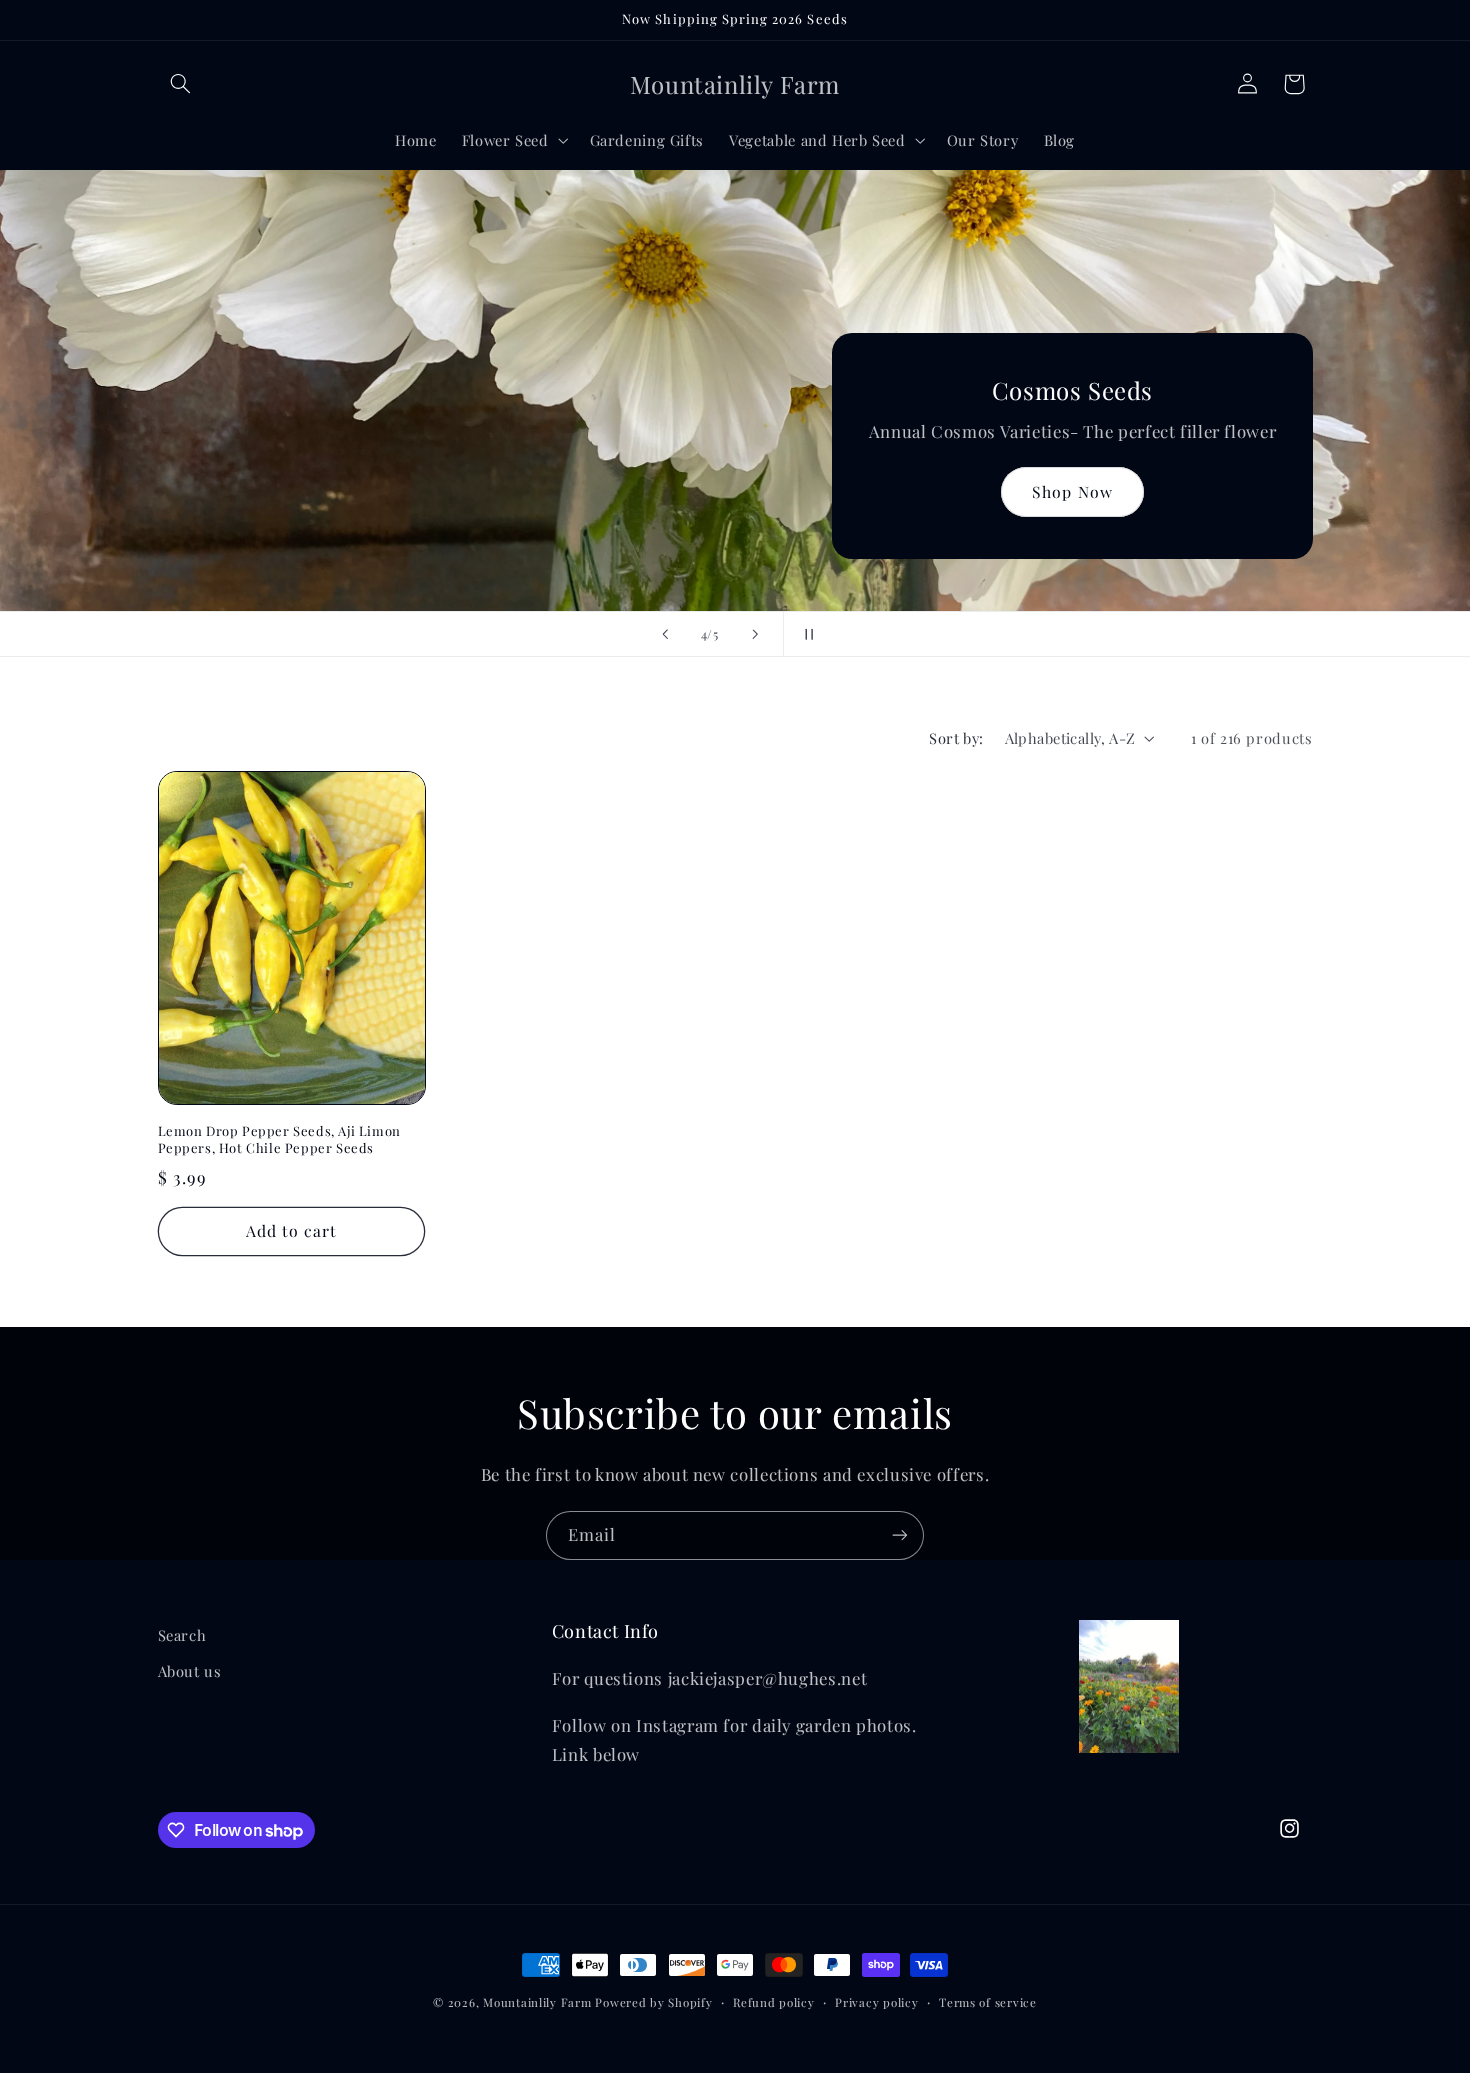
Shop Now (1072, 491)
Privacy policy (876, 2002)
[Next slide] (755, 634)
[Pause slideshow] (805, 634)
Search (182, 1635)
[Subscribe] (900, 1535)
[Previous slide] (665, 634)
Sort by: (956, 738)
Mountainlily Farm (537, 2002)
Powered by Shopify (653, 2002)
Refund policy (774, 2002)
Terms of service (988, 2002)
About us (190, 1671)
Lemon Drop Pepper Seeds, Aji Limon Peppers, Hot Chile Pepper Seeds (279, 1139)
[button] (181, 84)
